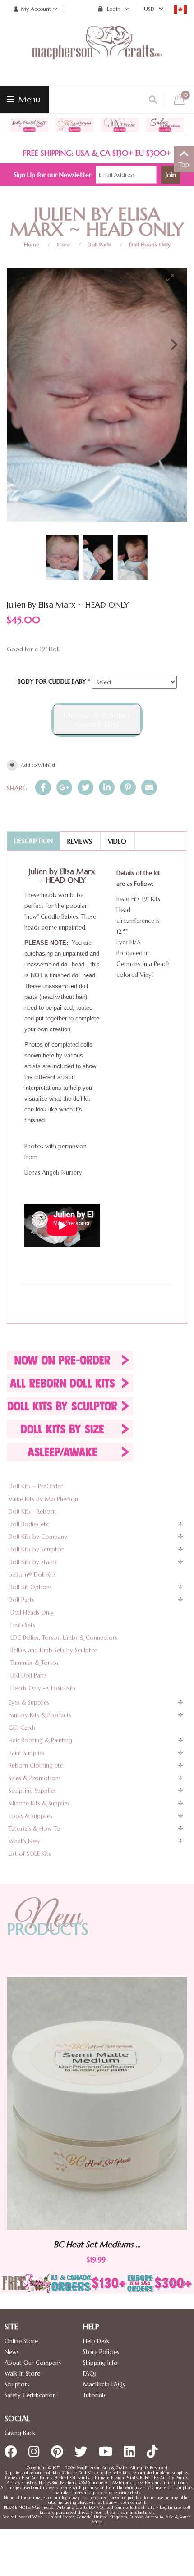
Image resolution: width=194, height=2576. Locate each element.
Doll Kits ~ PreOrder (36, 1486)
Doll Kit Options (30, 1587)
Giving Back (20, 2433)
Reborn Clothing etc (36, 1766)
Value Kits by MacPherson (43, 1499)
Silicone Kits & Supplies (39, 1803)
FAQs (90, 2374)
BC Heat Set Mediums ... (137, 2245)
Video (117, 841)
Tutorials (94, 2395)
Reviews (80, 841)
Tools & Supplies (30, 1816)
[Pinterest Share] (128, 787)
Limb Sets (23, 1625)
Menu (28, 99)
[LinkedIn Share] (107, 787)
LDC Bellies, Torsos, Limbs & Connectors (64, 1638)
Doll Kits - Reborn (32, 1512)
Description (33, 841)
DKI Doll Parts (29, 1676)
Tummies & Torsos (35, 1663)
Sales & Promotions (35, 1778)
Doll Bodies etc (29, 1524)
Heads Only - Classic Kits (43, 1688)
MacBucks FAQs (104, 2384)
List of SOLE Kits (30, 1854)
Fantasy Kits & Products (40, 1715)
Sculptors (17, 2384)
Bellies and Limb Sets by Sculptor (54, 1650)
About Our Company (33, 2363)
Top (184, 165)
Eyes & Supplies (29, 1703)
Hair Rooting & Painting (40, 1740)
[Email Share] (149, 787)
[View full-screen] (174, 278)
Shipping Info (100, 2363)
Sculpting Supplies (32, 1791)
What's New (24, 1841)
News (12, 2352)
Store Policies (101, 2352)
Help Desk (96, 2341)
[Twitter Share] (85, 787)
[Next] (173, 345)
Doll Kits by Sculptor (36, 1549)
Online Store (21, 2341)
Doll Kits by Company (38, 1537)
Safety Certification (30, 2395)
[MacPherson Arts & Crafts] (97, 52)
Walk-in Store (22, 2374)
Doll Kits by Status (33, 1562)
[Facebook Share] (43, 787)
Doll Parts (99, 244)
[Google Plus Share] (64, 787)
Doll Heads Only (150, 244)
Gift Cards (22, 1728)
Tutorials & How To (35, 1829)
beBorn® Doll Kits (32, 1575)
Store (63, 244)
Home (32, 244)
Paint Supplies (27, 1753)
